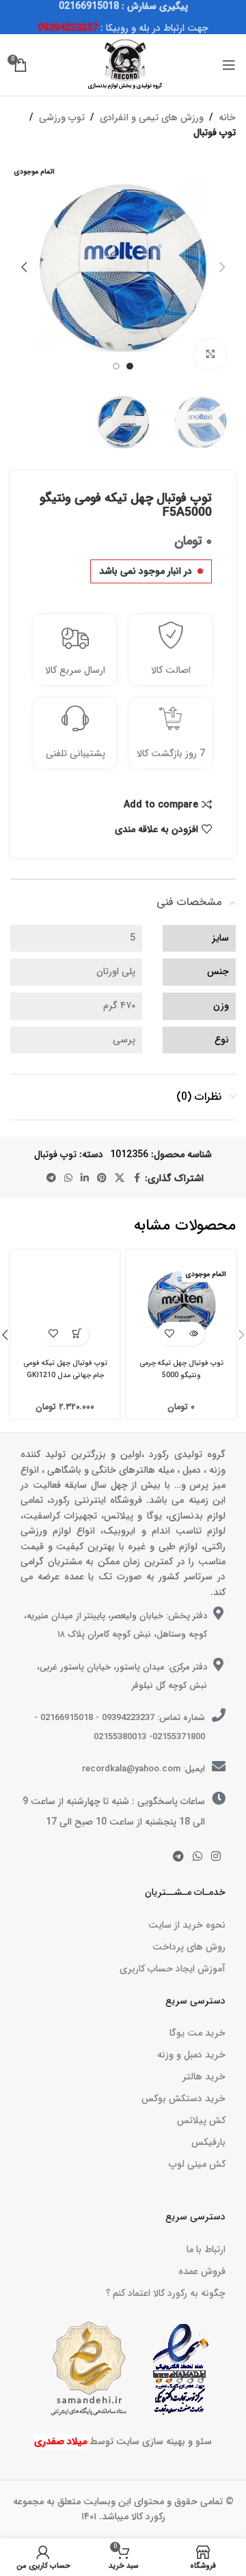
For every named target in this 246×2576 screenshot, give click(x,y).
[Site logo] (123, 64)
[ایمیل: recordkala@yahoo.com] (219, 1767)
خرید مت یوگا (197, 2033)
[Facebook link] (137, 1178)
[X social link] (120, 1178)
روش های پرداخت (189, 1947)
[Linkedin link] (85, 1178)
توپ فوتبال (215, 133)
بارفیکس (208, 2142)
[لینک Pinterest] (102, 1178)
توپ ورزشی (62, 117)
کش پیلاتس (201, 2120)
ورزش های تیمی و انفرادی (152, 117)
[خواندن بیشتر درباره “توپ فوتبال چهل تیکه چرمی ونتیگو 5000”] (193, 1334)
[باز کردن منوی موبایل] (229, 65)
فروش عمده (202, 2271)
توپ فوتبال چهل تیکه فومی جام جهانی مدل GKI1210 (65, 1369)
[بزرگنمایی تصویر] (210, 354)
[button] (222, 267)
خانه (227, 117)
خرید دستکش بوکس (183, 2099)
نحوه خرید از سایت (187, 1925)
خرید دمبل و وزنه (191, 2055)
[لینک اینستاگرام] (216, 1857)
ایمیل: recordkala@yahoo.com (143, 1769)
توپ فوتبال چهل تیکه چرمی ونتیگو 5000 (181, 1369)
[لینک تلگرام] (51, 1178)
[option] (130, 366)
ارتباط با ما (206, 2249)
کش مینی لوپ (197, 2164)
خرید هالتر (204, 2077)
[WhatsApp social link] (68, 1178)
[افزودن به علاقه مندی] (169, 1334)
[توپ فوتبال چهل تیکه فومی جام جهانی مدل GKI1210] (65, 1305)
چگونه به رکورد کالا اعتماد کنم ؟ (166, 2293)
